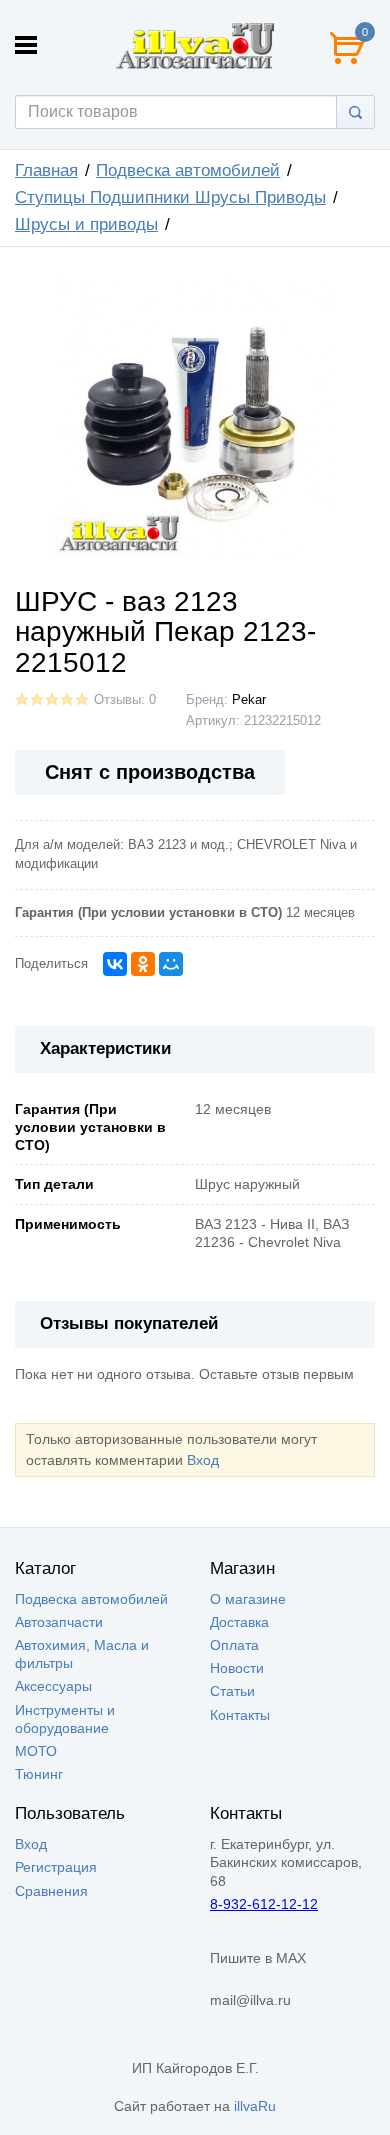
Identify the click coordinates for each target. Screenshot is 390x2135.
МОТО (36, 1751)
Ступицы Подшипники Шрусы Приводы (170, 197)
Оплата (234, 1645)
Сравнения (51, 1891)
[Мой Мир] (171, 964)
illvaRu (255, 2106)
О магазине (248, 1599)
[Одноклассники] (143, 964)
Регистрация (56, 1867)
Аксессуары (53, 1686)
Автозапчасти (59, 1622)
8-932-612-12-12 (264, 1904)
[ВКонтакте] (115, 964)
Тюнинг (39, 1774)
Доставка (239, 1622)
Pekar (249, 700)
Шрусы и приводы (86, 224)
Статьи (232, 1691)
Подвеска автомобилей (188, 170)
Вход (203, 1460)
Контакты (240, 1715)
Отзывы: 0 (125, 700)
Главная (46, 170)
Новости (237, 1668)
